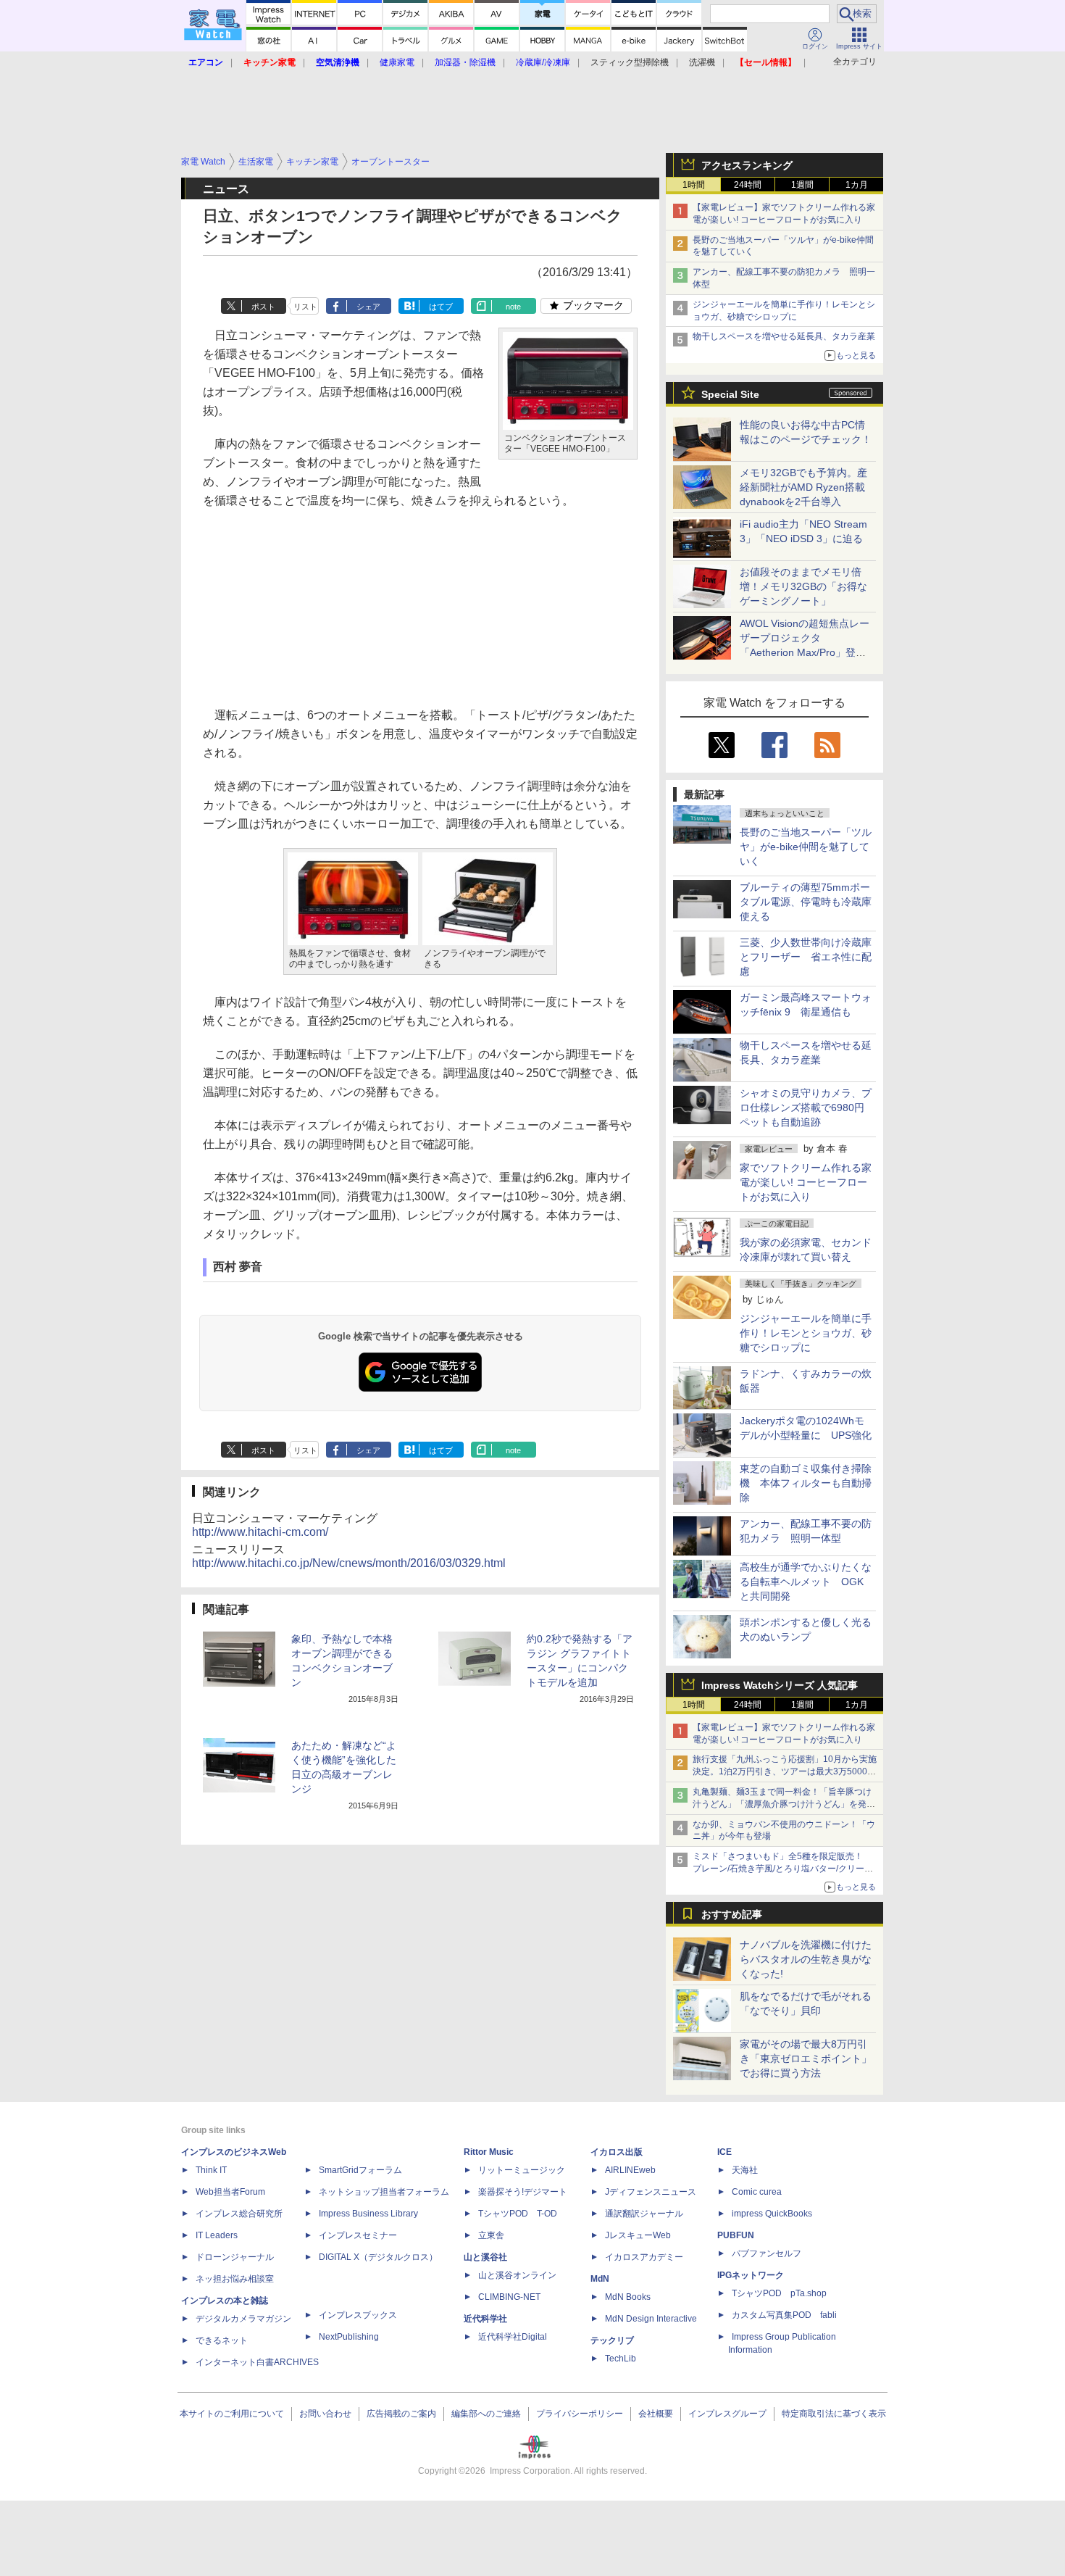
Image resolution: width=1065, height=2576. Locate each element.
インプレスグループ (727, 2414)
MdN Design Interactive (651, 2319)
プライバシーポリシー (580, 2414)
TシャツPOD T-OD (518, 2214)
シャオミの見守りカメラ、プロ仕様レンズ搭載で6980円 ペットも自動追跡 (807, 1108)
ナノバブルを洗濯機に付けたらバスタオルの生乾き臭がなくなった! (806, 1959)
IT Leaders (217, 2235)
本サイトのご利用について (232, 2414)
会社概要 (656, 2414)
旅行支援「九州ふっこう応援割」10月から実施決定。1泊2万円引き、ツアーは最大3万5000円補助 (785, 1771)
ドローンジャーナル (235, 2257)
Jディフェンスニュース (651, 2192)
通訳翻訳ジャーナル (644, 2214)
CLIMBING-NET (509, 2297)
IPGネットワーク (751, 2275)
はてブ (441, 307)
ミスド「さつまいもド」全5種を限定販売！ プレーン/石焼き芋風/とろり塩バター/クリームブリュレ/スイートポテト (783, 1869)
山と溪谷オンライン (517, 2275)
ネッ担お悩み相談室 (235, 2279)
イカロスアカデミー (644, 2257)
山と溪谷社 (485, 2257)
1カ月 (857, 185)
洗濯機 (702, 62)
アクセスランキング (747, 165)
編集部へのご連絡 (486, 2414)
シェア (368, 307)
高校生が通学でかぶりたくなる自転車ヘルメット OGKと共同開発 (806, 1582)
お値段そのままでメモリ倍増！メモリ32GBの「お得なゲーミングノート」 (803, 586)
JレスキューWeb (638, 2235)
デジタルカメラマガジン (243, 2319)
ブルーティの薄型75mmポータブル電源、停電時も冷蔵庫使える (806, 902)
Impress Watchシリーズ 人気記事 (780, 1685)
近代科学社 (485, 2319)
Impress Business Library (368, 2214)
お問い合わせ (325, 2414)
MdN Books (628, 2297)
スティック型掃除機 (630, 62)
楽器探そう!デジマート (523, 2192)
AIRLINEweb (630, 2170)
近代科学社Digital (513, 2337)
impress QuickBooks (772, 2214)
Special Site (730, 394)
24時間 (748, 185)
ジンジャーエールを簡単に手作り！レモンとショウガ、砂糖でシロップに (806, 1333)
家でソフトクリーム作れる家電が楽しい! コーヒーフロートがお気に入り (806, 1182)
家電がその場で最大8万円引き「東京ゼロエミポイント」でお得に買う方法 (806, 2058)
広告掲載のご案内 (401, 2414)
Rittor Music (489, 2152)
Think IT (211, 2170)
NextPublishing (349, 2337)
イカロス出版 (617, 2152)
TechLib (621, 2359)
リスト (305, 307)
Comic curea (757, 2192)
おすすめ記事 (732, 1914)
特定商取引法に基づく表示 (834, 2414)
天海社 (745, 2170)
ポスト (263, 307)
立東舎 (491, 2235)
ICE (724, 2152)
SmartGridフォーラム (360, 2170)
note (513, 307)
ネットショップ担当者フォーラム (384, 2192)
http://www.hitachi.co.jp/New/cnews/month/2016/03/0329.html (349, 1563)
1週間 (802, 185)
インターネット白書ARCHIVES (257, 2362)
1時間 (694, 185)
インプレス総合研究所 (239, 2214)
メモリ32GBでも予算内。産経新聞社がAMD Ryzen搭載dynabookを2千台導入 (803, 487)
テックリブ (612, 2340)
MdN (600, 2279)
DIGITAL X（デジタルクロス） (378, 2257)
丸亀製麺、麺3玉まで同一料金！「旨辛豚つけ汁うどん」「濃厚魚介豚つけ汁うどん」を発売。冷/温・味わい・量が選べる (782, 1804)
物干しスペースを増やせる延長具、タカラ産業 (784, 336)
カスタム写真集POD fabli (784, 2315)
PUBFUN (736, 2235)
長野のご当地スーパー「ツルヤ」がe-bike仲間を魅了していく (806, 847)
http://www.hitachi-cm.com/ (260, 1532)
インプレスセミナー (358, 2235)
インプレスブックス (358, 2315)
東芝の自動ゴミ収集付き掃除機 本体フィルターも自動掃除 (806, 1483)
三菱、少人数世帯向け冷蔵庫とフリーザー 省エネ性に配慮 (806, 957)
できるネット (222, 2340)
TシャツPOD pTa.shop (779, 2293)
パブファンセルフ (767, 2253)
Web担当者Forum (230, 2192)
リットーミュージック (522, 2170)
